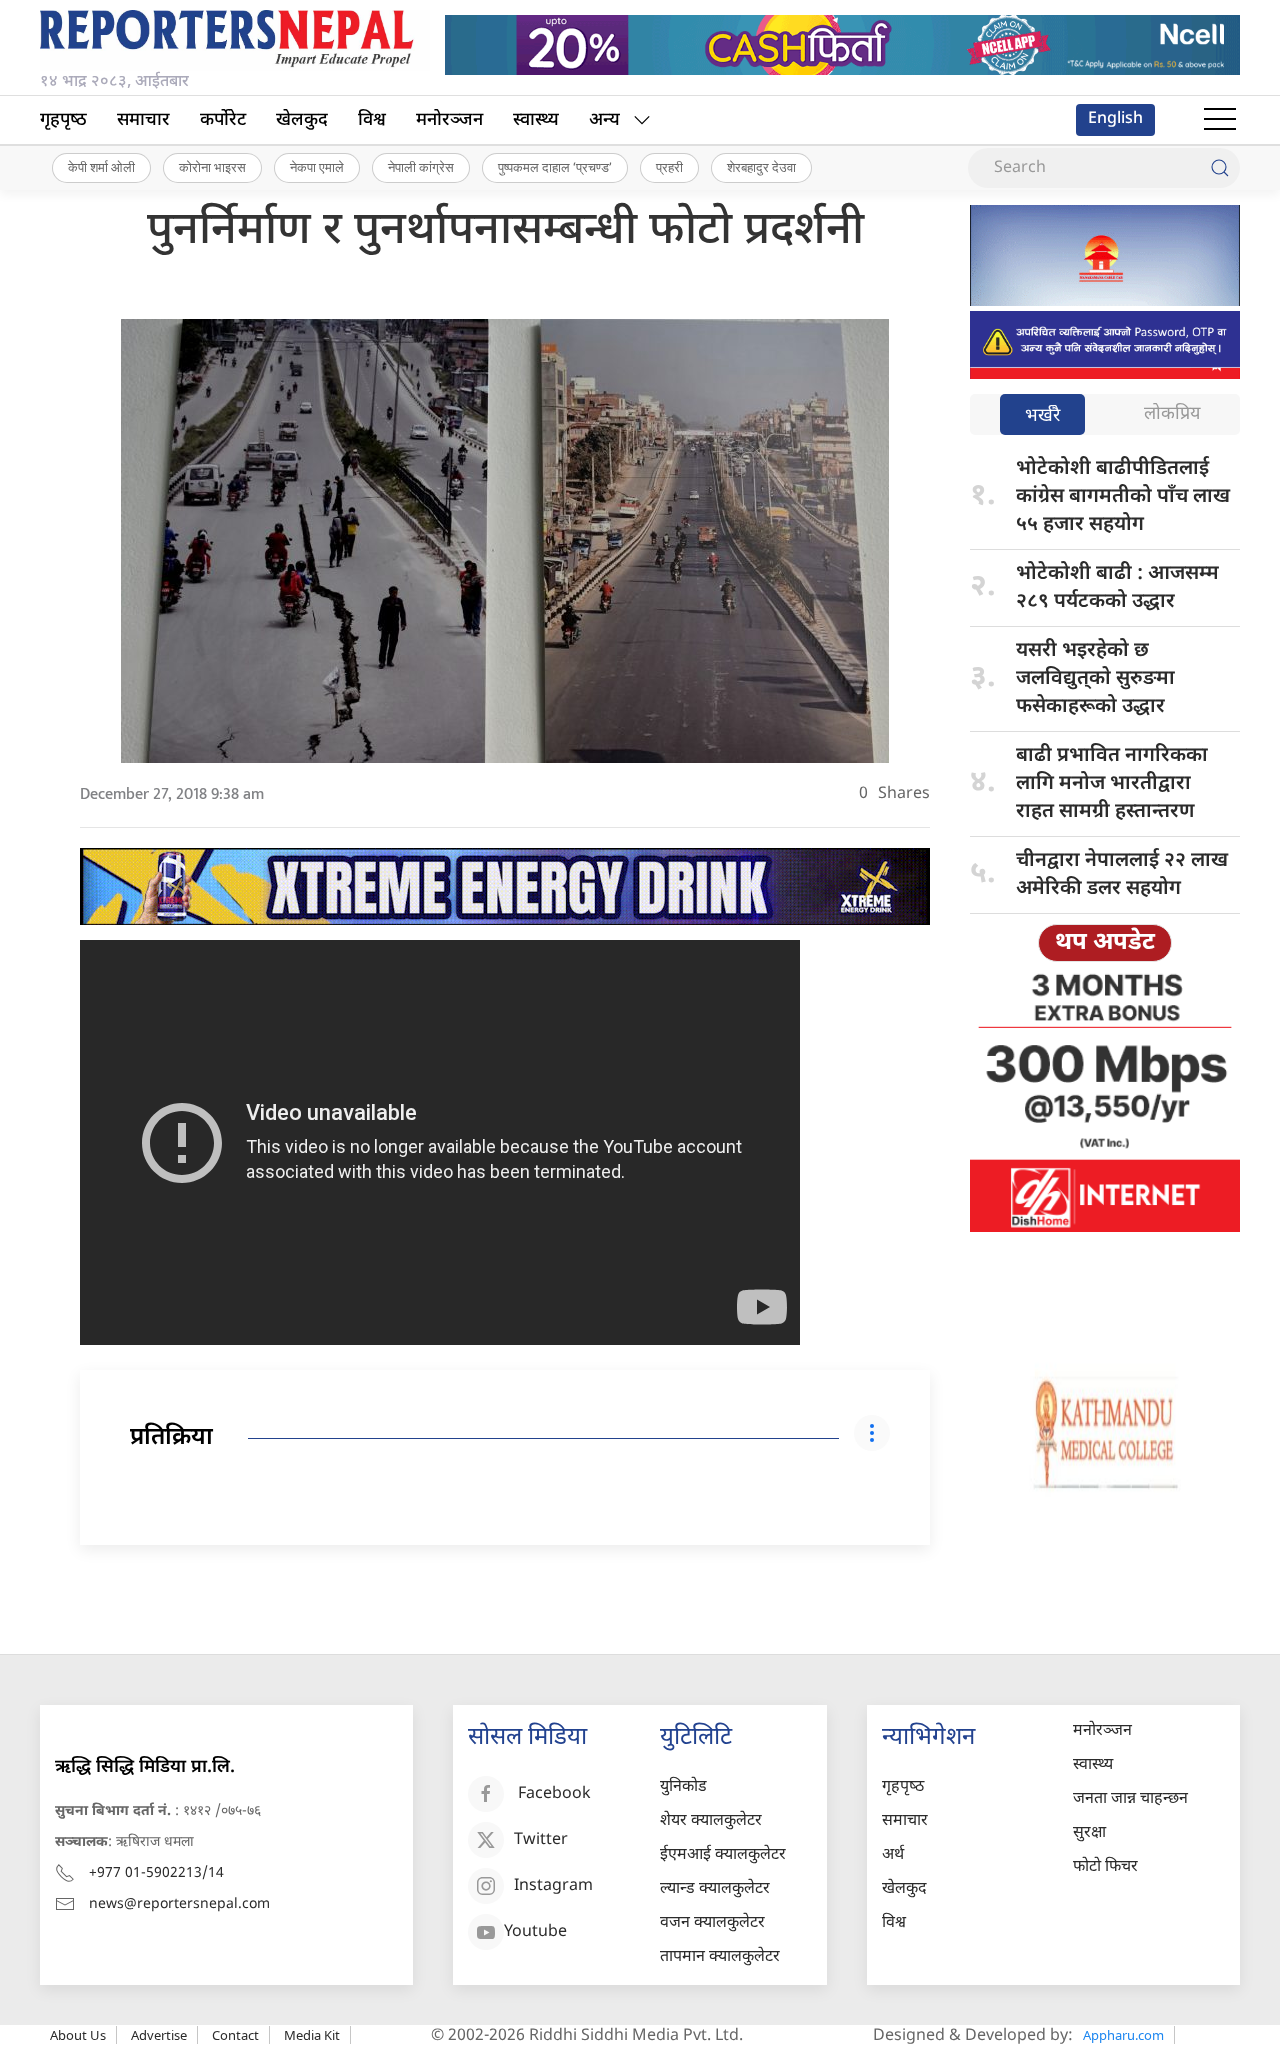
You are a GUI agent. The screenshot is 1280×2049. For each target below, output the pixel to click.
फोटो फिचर (1105, 1867)
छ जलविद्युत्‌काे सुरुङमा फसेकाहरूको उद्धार (1095, 679)
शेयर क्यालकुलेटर (711, 1821)
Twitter (541, 1840)
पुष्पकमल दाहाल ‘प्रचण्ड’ (555, 167)
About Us (78, 2035)
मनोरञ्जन (449, 120)
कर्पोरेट (223, 120)
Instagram (553, 1886)
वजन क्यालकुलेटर (712, 1923)
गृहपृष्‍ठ (63, 120)
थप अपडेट (1105, 943)
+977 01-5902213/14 (156, 1873)
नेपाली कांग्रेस (421, 167)
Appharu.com (1123, 2035)
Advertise (159, 2035)
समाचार (143, 120)
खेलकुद (302, 120)
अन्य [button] (604, 120)
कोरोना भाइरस (212, 167)
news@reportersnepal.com (179, 1904)
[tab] (1042, 416)
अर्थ (893, 1855)
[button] (1220, 120)
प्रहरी (669, 167)
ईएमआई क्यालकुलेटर (723, 1855)
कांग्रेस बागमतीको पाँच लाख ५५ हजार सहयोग (1123, 497)
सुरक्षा (1089, 1833)
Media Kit (312, 2035)
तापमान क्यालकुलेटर (720, 1957)
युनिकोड (683, 1787)
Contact (235, 2035)
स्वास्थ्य (536, 120)
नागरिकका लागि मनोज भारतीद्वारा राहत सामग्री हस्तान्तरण (1112, 784)
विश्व (372, 120)
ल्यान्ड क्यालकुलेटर (715, 1889)
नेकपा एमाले (317, 167)
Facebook (554, 1794)
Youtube (535, 1932)
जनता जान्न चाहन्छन (1130, 1799)
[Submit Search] (1220, 168)
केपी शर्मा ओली (101, 167)
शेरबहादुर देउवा (761, 167)
